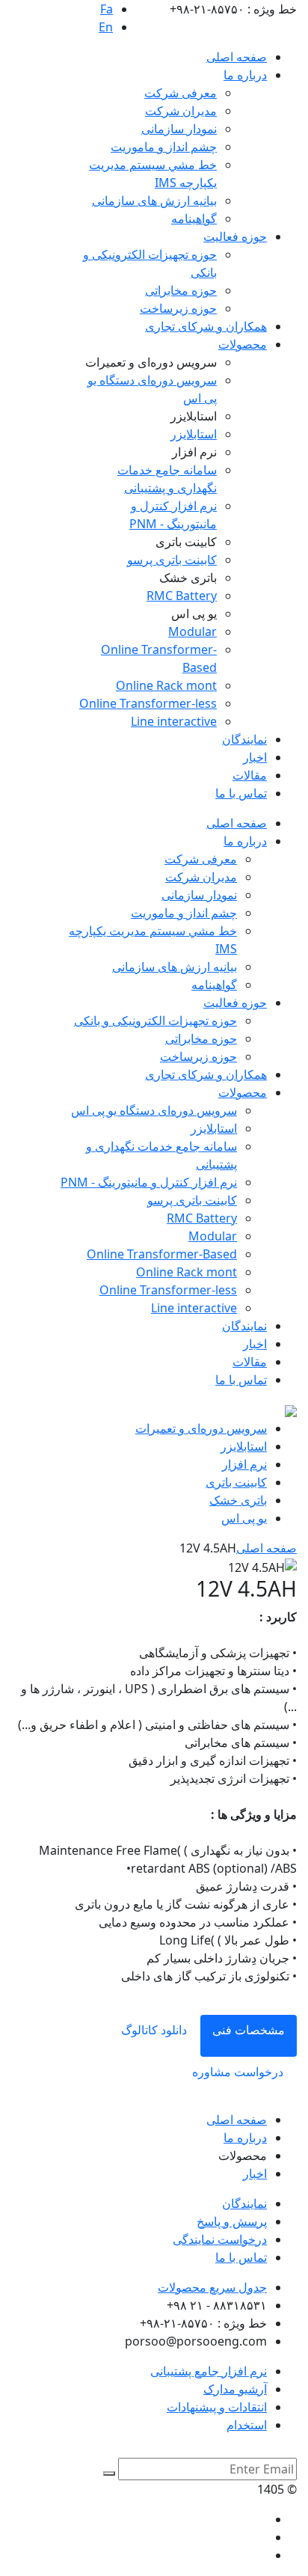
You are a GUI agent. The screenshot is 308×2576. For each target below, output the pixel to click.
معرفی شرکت (181, 93)
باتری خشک (238, 1500)
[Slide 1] (99, 1398)
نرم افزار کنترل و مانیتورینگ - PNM (149, 1182)
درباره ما (245, 75)
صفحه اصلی (237, 57)
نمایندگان (244, 739)
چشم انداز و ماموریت (164, 147)
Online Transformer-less (148, 703)
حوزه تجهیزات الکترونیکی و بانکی (155, 1021)
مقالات (250, 775)
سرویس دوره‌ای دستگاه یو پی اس (154, 1110)
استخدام (247, 2425)
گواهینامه (194, 218)
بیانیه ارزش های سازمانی (154, 201)
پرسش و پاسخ (232, 2221)
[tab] (249, 2036)
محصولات (243, 344)
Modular (192, 631)
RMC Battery (182, 596)
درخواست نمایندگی (220, 2239)
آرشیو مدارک (235, 2389)
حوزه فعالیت (235, 236)
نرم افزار (244, 1464)
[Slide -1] (153, 1398)
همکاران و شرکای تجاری (206, 326)
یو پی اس (244, 1518)
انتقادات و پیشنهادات (217, 2407)
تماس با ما (241, 793)
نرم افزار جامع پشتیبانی (209, 2371)
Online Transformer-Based (162, 1254)
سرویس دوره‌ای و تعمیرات (201, 1428)
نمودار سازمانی (179, 129)
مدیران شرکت (181, 111)
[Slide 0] (126, 1398)
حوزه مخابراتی (181, 290)
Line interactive (174, 721)
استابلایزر (194, 434)
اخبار (255, 757)
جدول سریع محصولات (212, 2287)
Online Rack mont (166, 685)
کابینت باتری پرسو (172, 560)
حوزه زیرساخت (178, 308)
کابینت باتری (236, 1482)
